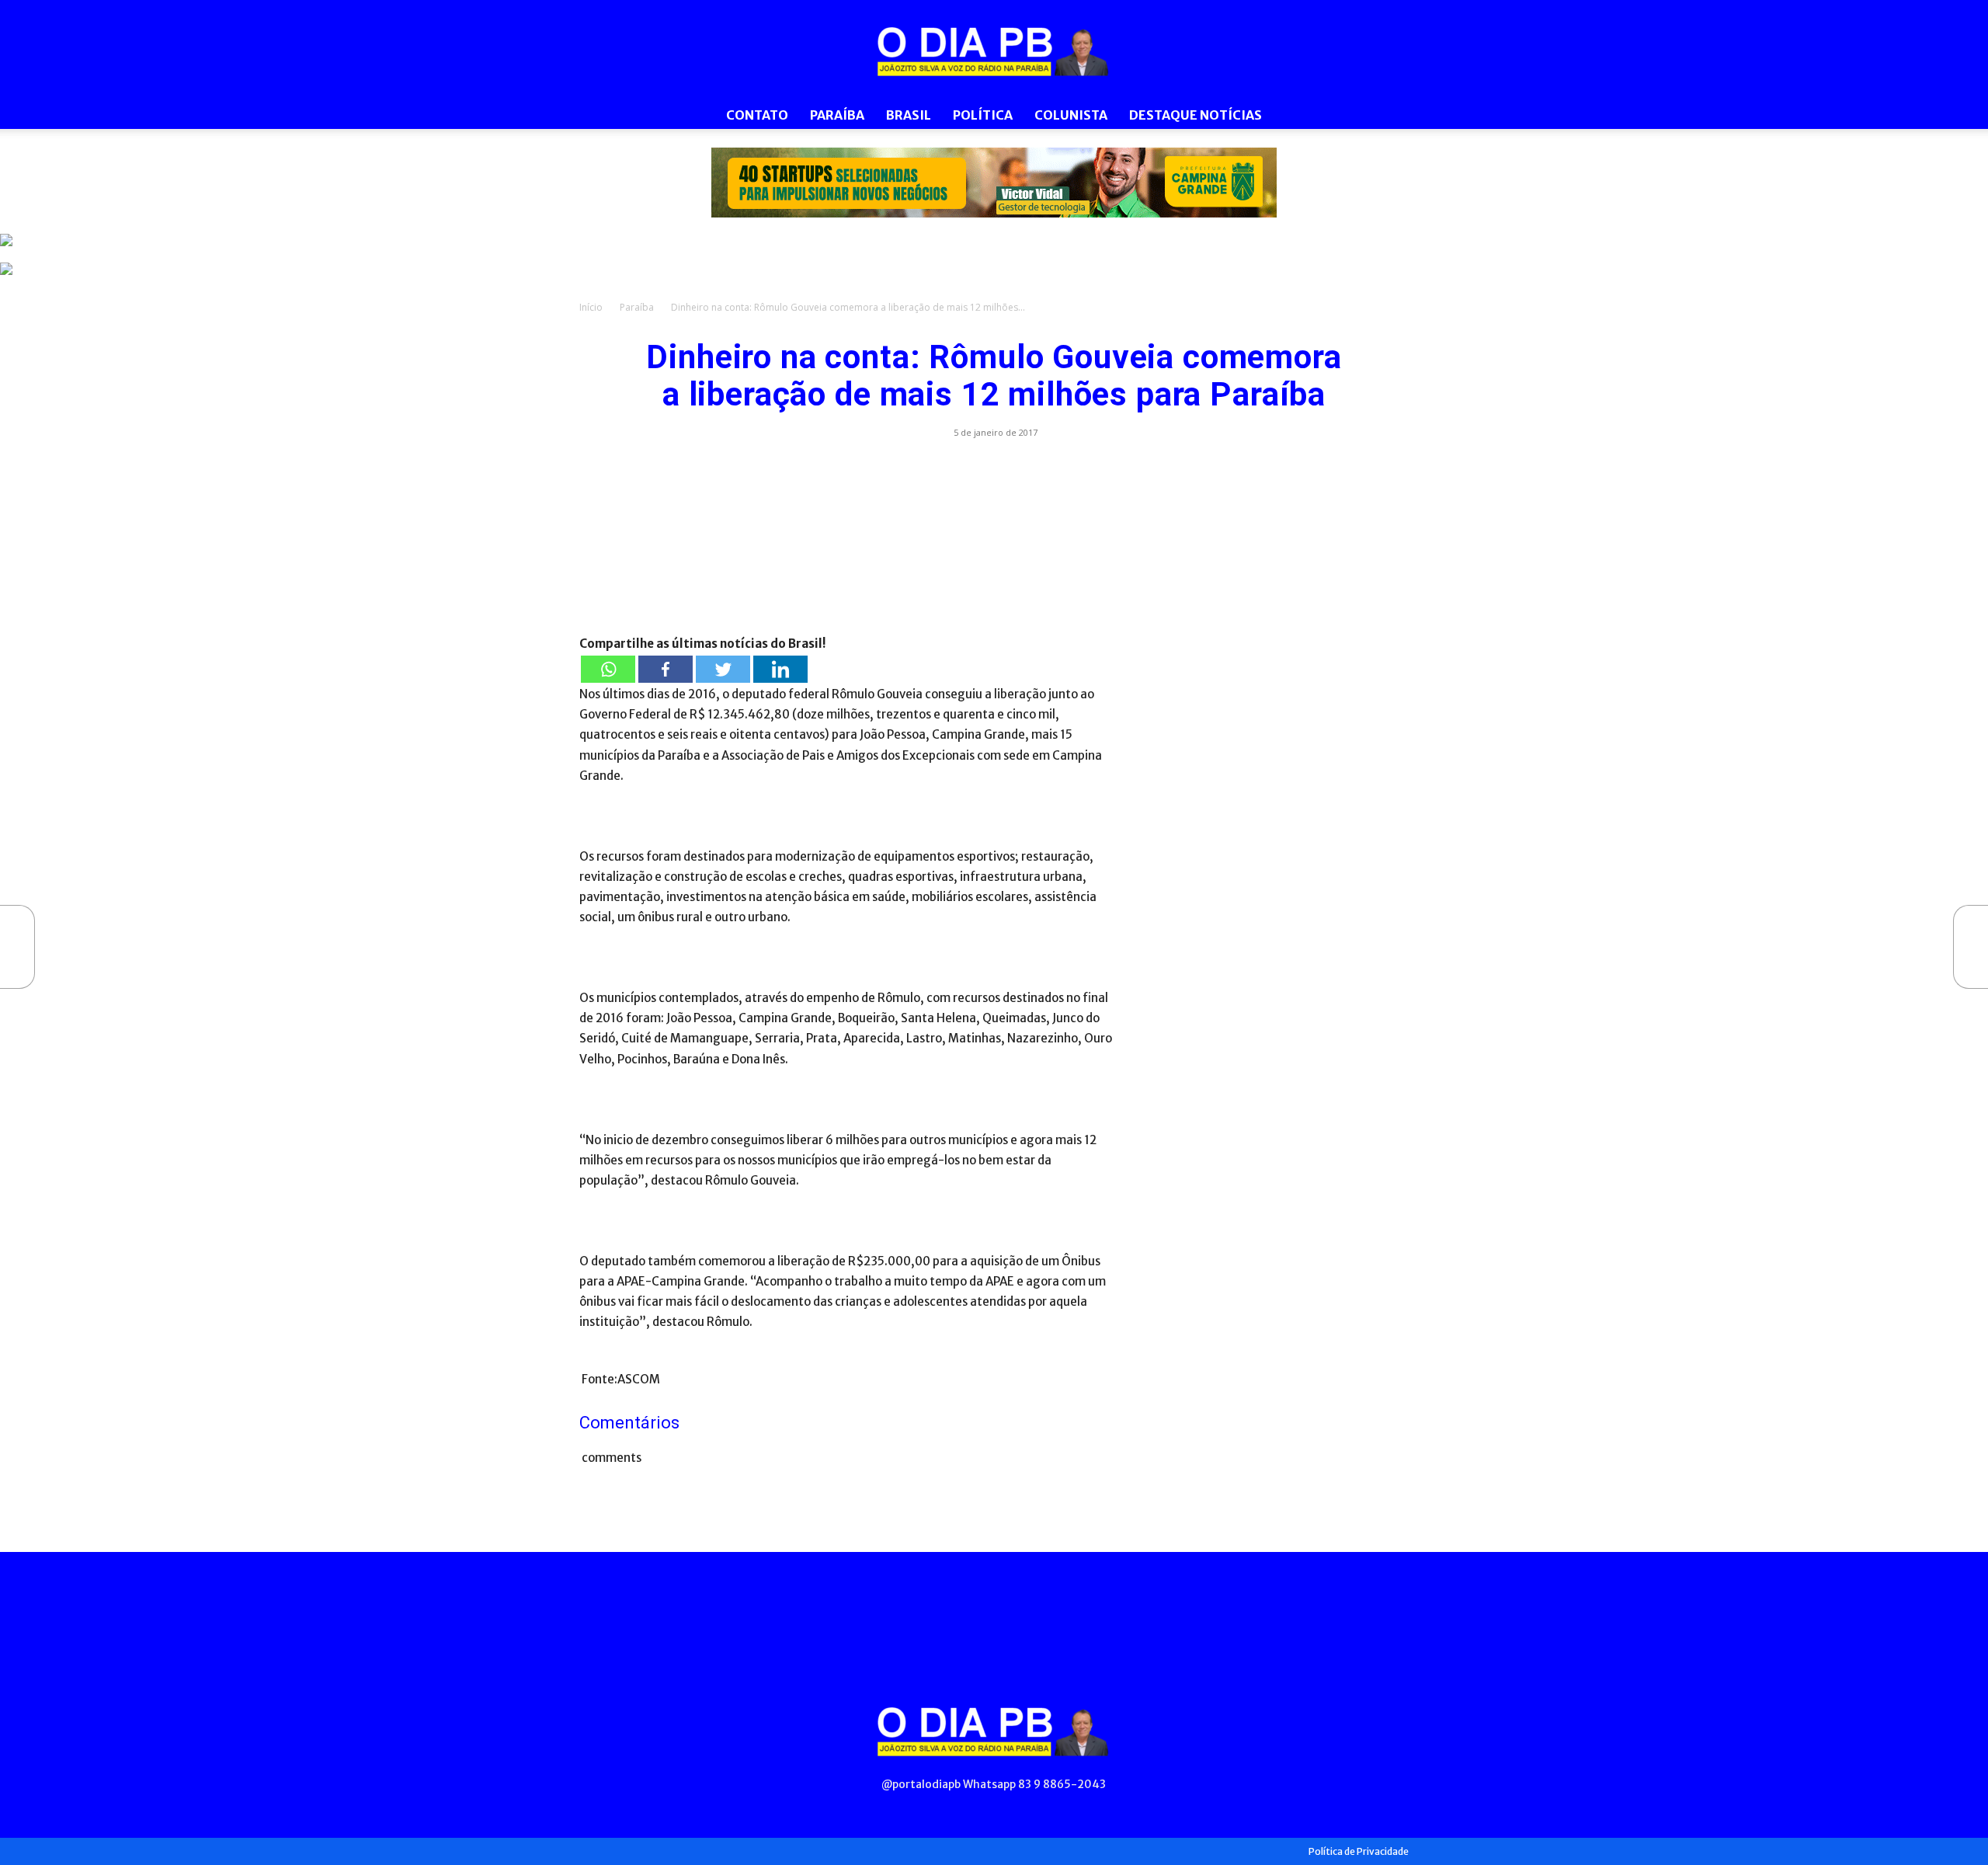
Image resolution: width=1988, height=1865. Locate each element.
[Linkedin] (780, 669)
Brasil (909, 115)
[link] (994, 183)
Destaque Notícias (1196, 115)
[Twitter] (723, 669)
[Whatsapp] (608, 669)
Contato (757, 115)
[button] (1390, 116)
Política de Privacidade (1359, 1851)
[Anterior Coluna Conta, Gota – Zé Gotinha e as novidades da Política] (16, 947)
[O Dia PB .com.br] (994, 51)
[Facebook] (666, 669)
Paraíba (837, 115)
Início (591, 307)
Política (983, 115)
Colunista (1071, 115)
